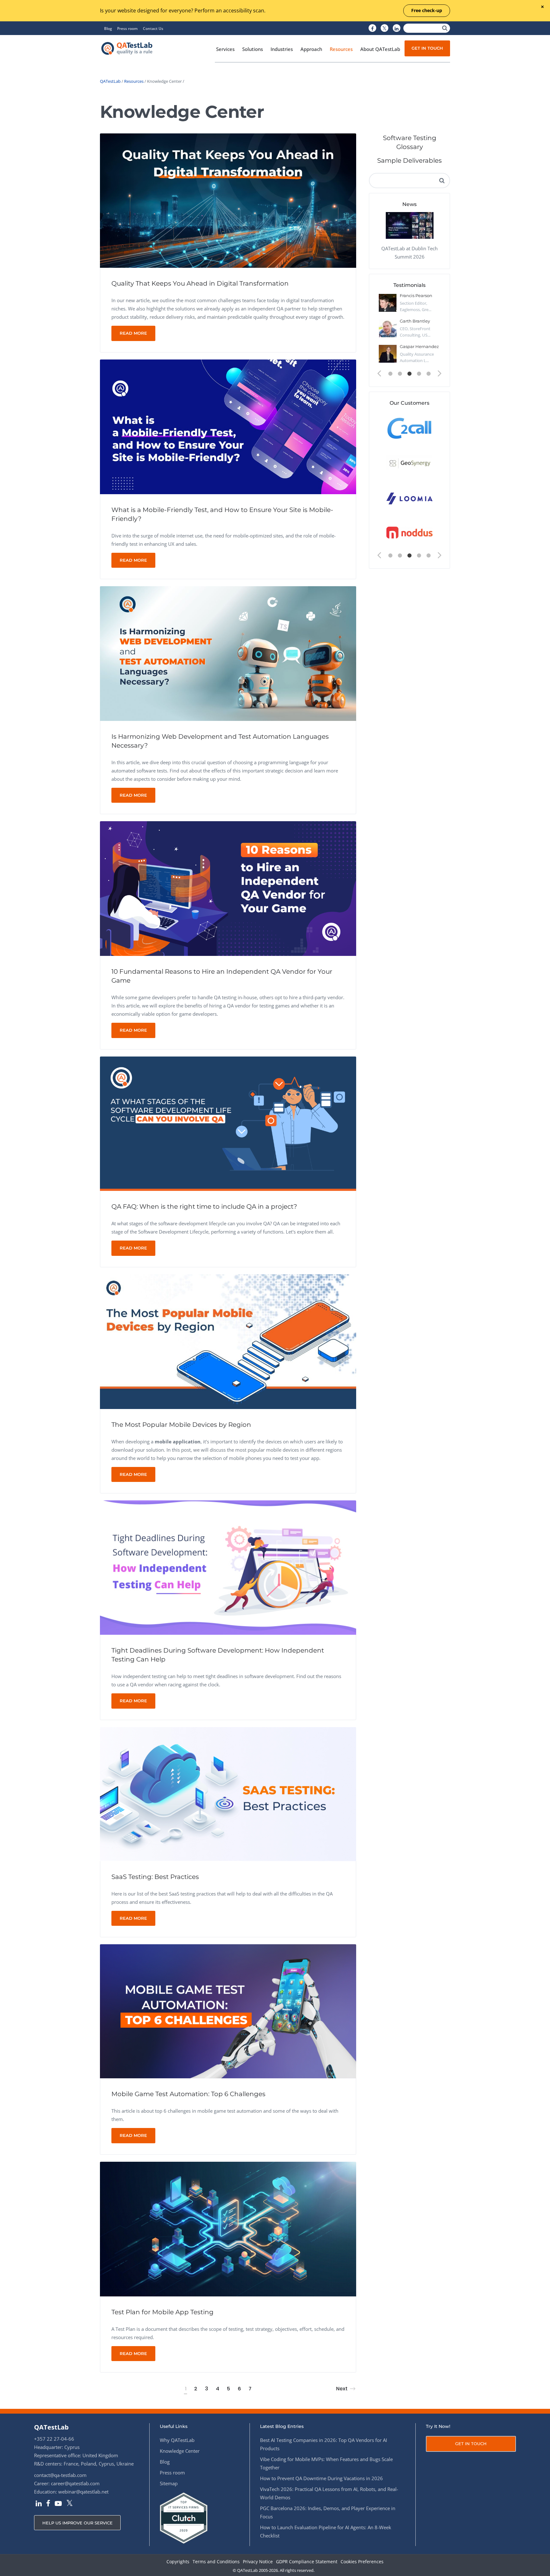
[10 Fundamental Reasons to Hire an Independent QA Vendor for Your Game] (228, 888)
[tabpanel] (409, 331)
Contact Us (153, 28)
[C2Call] (409, 428)
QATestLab (110, 81)
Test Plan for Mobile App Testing (162, 2312)
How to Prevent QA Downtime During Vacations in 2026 (321, 2478)
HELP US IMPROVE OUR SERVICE (78, 2523)
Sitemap (169, 2483)
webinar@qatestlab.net (83, 2492)
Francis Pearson (416, 295)
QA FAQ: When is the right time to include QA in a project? (204, 1206)
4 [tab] (419, 374)
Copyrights (178, 2562)
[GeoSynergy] (409, 463)
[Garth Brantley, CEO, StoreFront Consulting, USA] (388, 328)
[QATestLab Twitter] (384, 28)
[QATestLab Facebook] (372, 28)
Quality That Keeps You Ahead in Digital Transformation (200, 283)
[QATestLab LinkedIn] (397, 28)
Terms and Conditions (216, 2562)
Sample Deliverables (409, 160)
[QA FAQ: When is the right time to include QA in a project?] (228, 1123)
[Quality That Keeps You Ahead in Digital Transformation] (228, 200)
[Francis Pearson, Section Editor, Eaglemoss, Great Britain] (388, 303)
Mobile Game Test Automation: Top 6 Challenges (188, 2094)
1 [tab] (391, 374)
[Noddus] (409, 533)
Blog (108, 28)
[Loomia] (409, 498)
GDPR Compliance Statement (307, 2562)
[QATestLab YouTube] (58, 2504)
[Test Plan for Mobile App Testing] (228, 2228)
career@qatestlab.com (75, 2483)
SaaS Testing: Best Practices (155, 1877)
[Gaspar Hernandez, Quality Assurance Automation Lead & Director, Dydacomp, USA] (388, 354)
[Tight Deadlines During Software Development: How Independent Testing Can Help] (228, 1567)
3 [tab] (410, 374)
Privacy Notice (258, 2562)
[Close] (542, 7)
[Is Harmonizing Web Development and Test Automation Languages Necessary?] (228, 653)
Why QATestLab (177, 2440)
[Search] (445, 28)
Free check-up (427, 10)
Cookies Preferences (362, 2562)
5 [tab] (429, 374)
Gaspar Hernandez (419, 346)
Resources (134, 81)
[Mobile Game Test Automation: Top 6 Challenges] (228, 2011)
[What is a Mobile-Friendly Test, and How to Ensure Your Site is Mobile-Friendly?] (228, 426)
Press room (127, 28)
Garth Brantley (415, 321)
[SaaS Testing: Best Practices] (228, 1793)
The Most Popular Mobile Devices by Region (181, 1425)
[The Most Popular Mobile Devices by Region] (228, 1341)
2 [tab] (400, 374)
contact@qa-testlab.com (60, 2475)
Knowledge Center (180, 2451)
